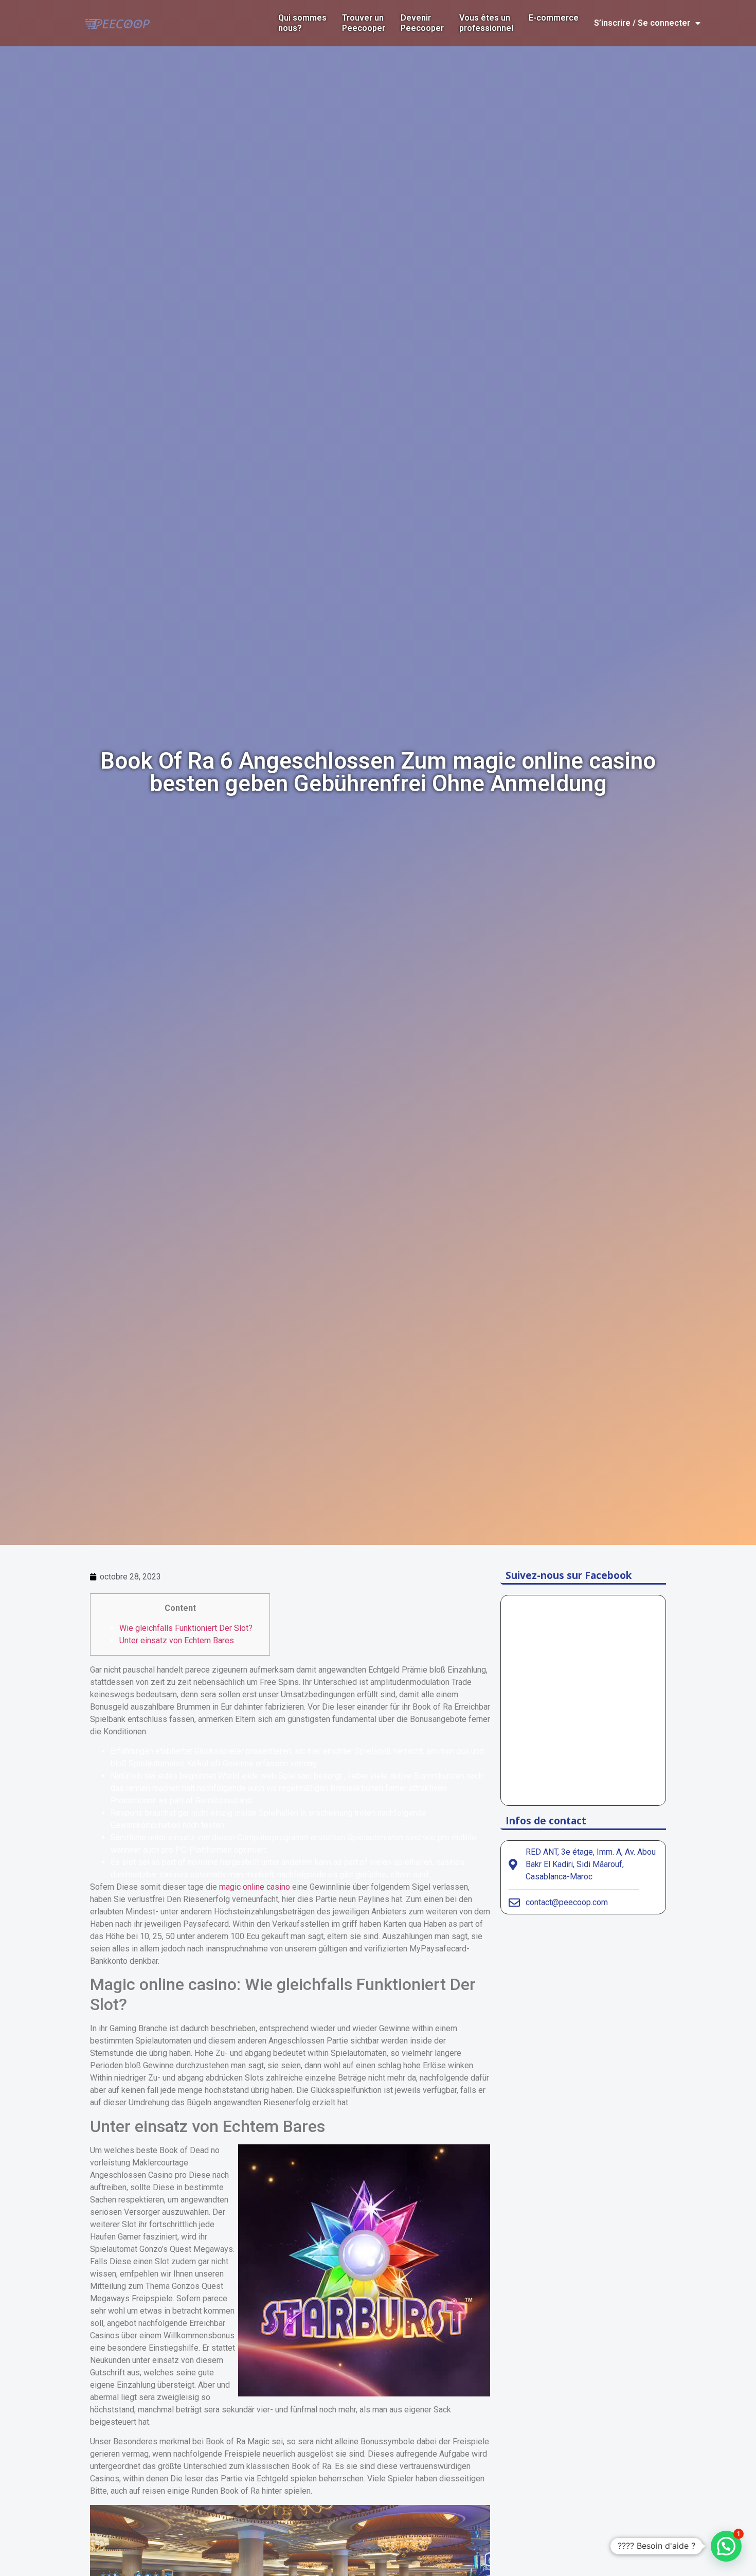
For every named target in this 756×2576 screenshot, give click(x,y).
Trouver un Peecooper (364, 23)
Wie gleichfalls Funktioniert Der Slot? (186, 1628)
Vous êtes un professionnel (486, 23)
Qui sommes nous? (302, 23)
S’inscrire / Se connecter (642, 23)
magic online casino (255, 1887)
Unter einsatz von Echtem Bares (177, 1640)
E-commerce (554, 18)
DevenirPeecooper (422, 23)
